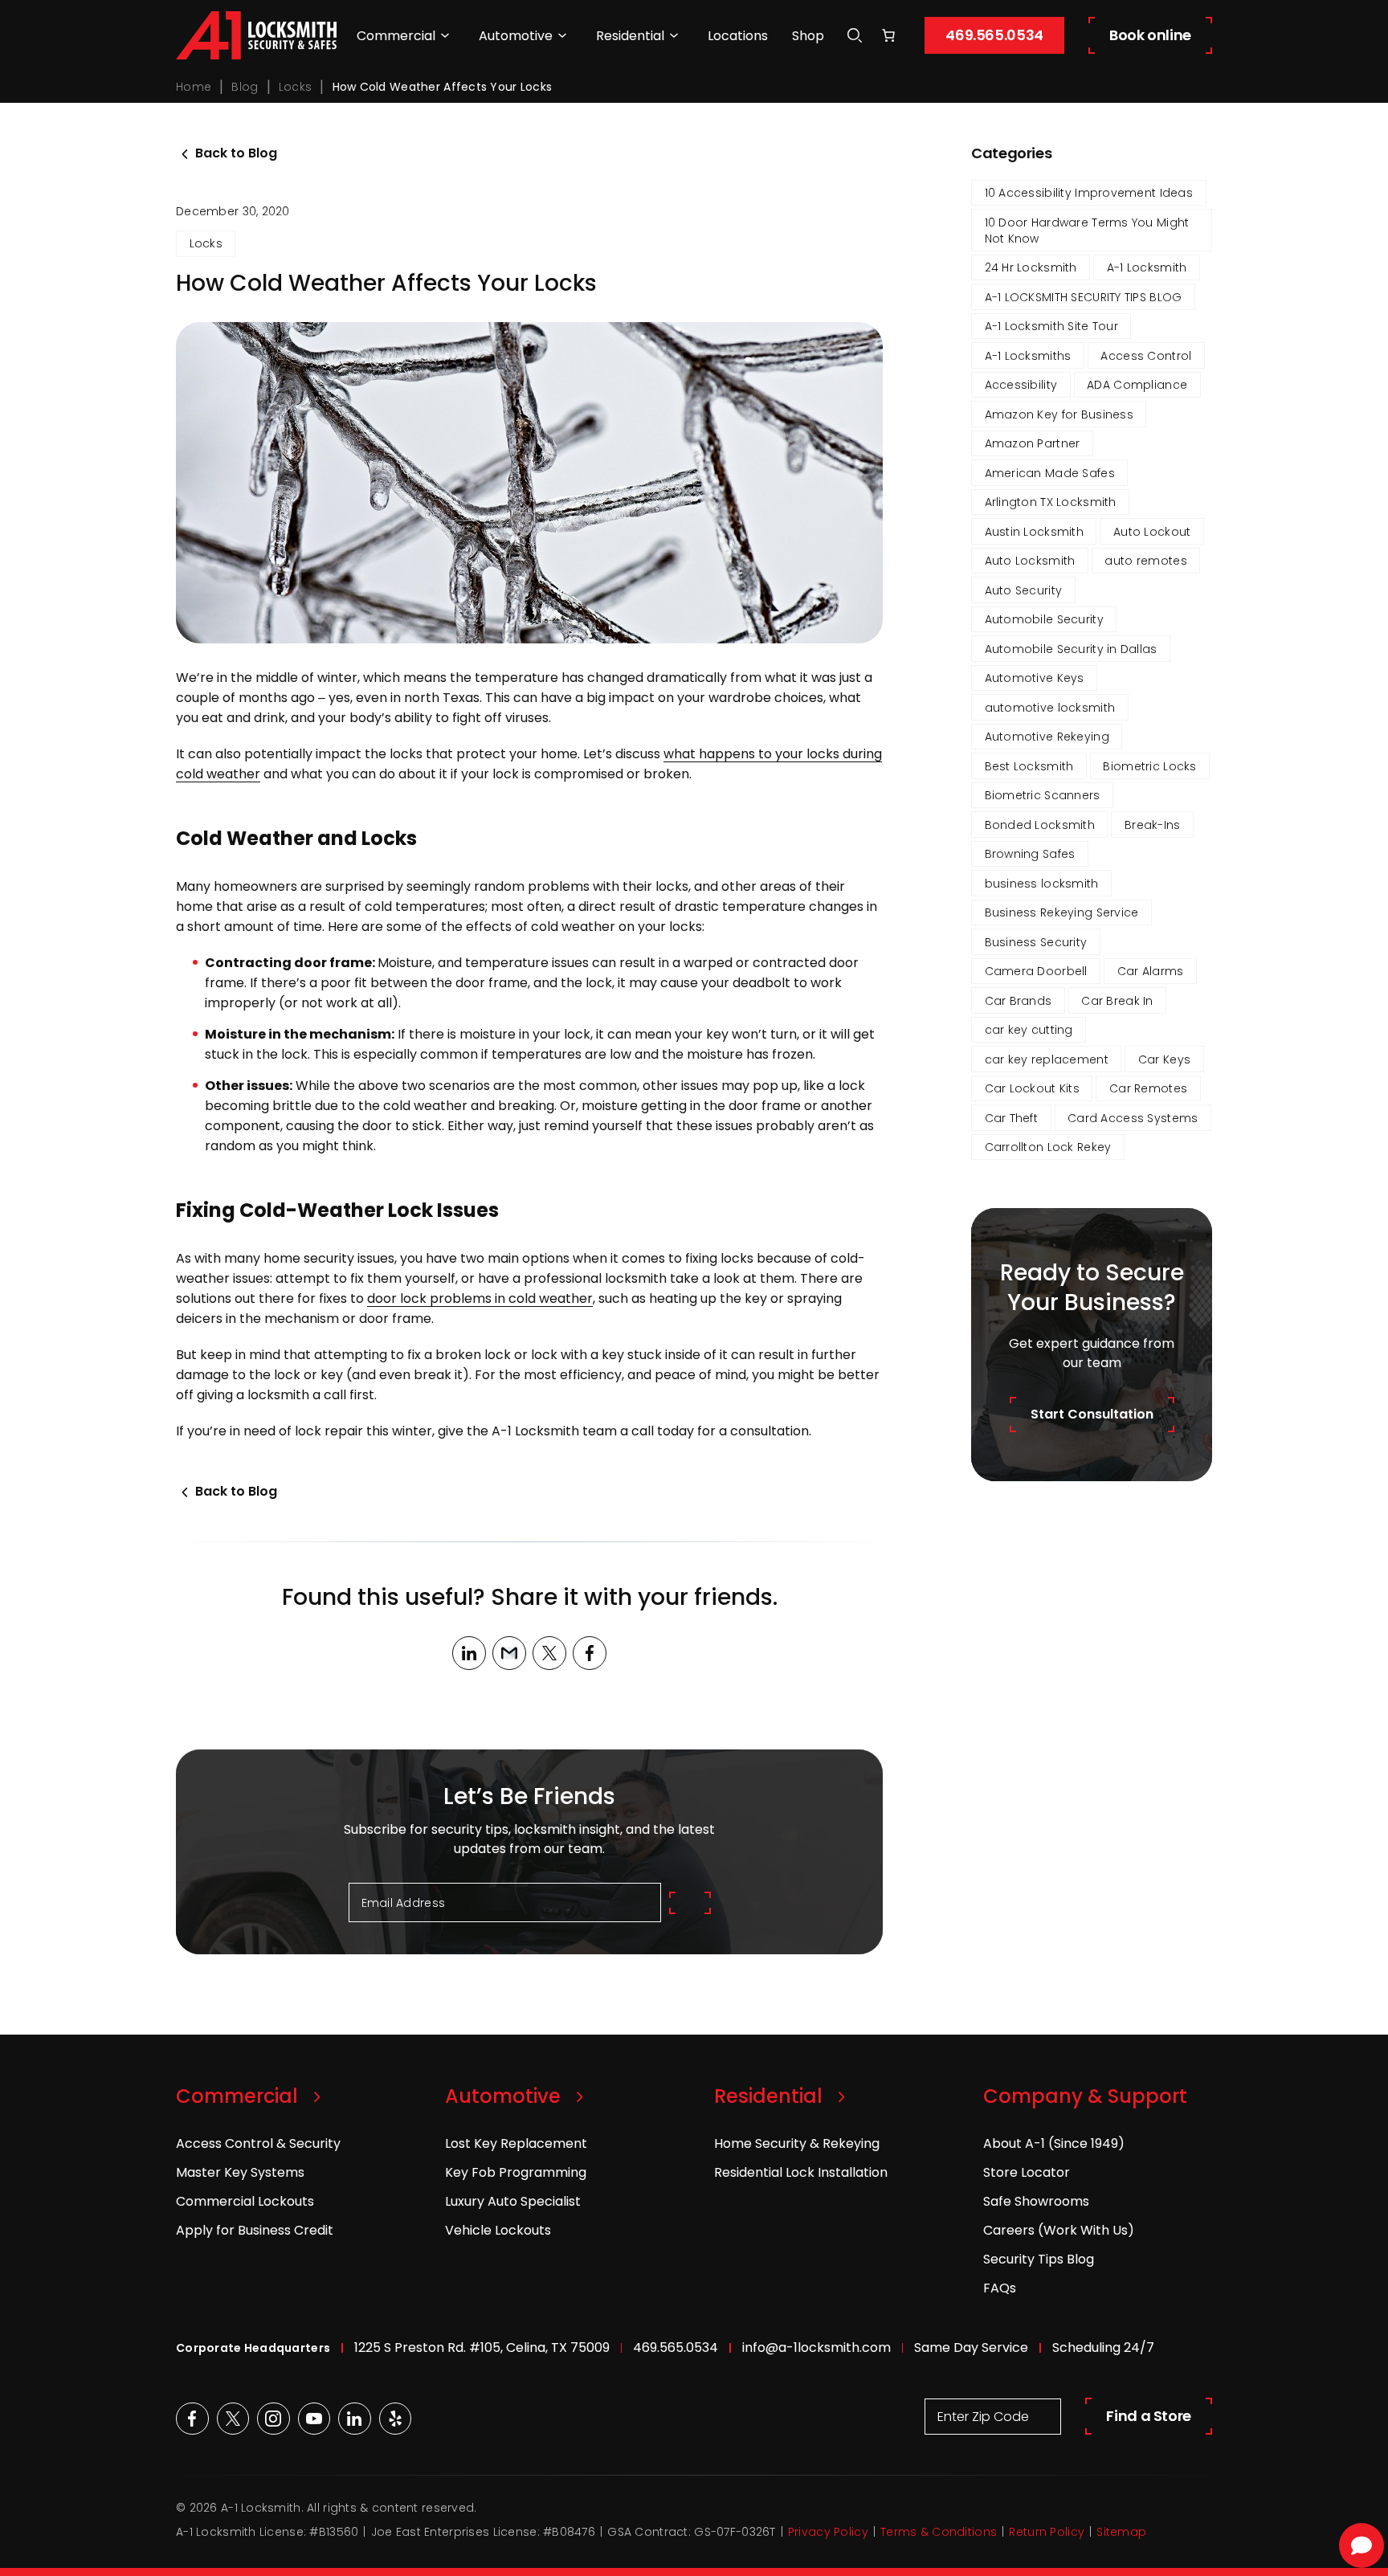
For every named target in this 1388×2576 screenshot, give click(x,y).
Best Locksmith (1029, 766)
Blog (245, 87)
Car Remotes (1148, 1088)
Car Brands (1019, 1001)
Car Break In (1117, 1001)
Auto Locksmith (1030, 561)
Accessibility (1021, 385)
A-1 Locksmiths (1028, 356)
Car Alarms (1151, 971)
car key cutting (1029, 1030)
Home (194, 87)
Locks (295, 87)
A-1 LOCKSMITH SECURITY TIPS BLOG (1084, 297)
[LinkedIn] (469, 1653)
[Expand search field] (855, 36)
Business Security (1036, 942)
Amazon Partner (1033, 443)
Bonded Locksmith (1040, 825)
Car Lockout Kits (1032, 1088)
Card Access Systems (1133, 1118)
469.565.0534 (994, 35)
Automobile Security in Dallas (1071, 649)
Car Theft (1012, 1118)
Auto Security (1024, 590)
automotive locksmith (1050, 708)
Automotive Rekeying (1047, 737)
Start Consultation (1092, 1414)
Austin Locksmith (1034, 532)
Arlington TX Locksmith (1051, 502)
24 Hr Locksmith (1031, 267)
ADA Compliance (1137, 385)
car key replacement (1047, 1059)
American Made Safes (1050, 473)
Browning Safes (1030, 854)
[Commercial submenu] (445, 35)
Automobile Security (1044, 619)
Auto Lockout (1152, 532)
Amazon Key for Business (1059, 414)
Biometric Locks (1149, 766)
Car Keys (1164, 1059)
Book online (1150, 35)
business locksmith (1042, 884)
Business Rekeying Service (1062, 912)
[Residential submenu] (674, 35)
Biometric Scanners (1043, 795)
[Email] (509, 1653)
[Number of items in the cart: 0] (888, 35)
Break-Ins (1153, 825)
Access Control (1146, 356)
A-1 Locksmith (1147, 267)
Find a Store (1149, 2416)
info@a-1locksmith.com (816, 2347)
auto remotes (1145, 561)
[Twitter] (549, 1653)
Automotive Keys (1035, 678)
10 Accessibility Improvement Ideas (1089, 193)
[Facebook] (590, 1653)
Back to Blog (236, 153)
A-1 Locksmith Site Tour (1051, 326)
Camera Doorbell (1036, 971)
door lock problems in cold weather (480, 1298)
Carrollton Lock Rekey (1048, 1147)
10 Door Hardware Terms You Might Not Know (1087, 231)
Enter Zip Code (983, 2417)
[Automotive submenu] (562, 35)
